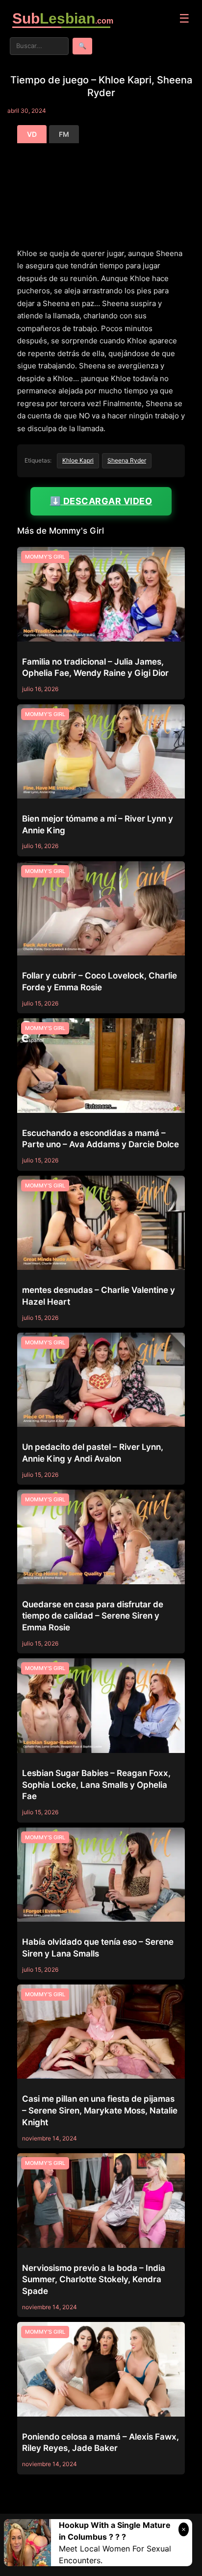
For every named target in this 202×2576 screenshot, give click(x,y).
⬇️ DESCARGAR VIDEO (101, 501)
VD (32, 134)
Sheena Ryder (127, 460)
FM (64, 134)
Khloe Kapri (78, 460)
